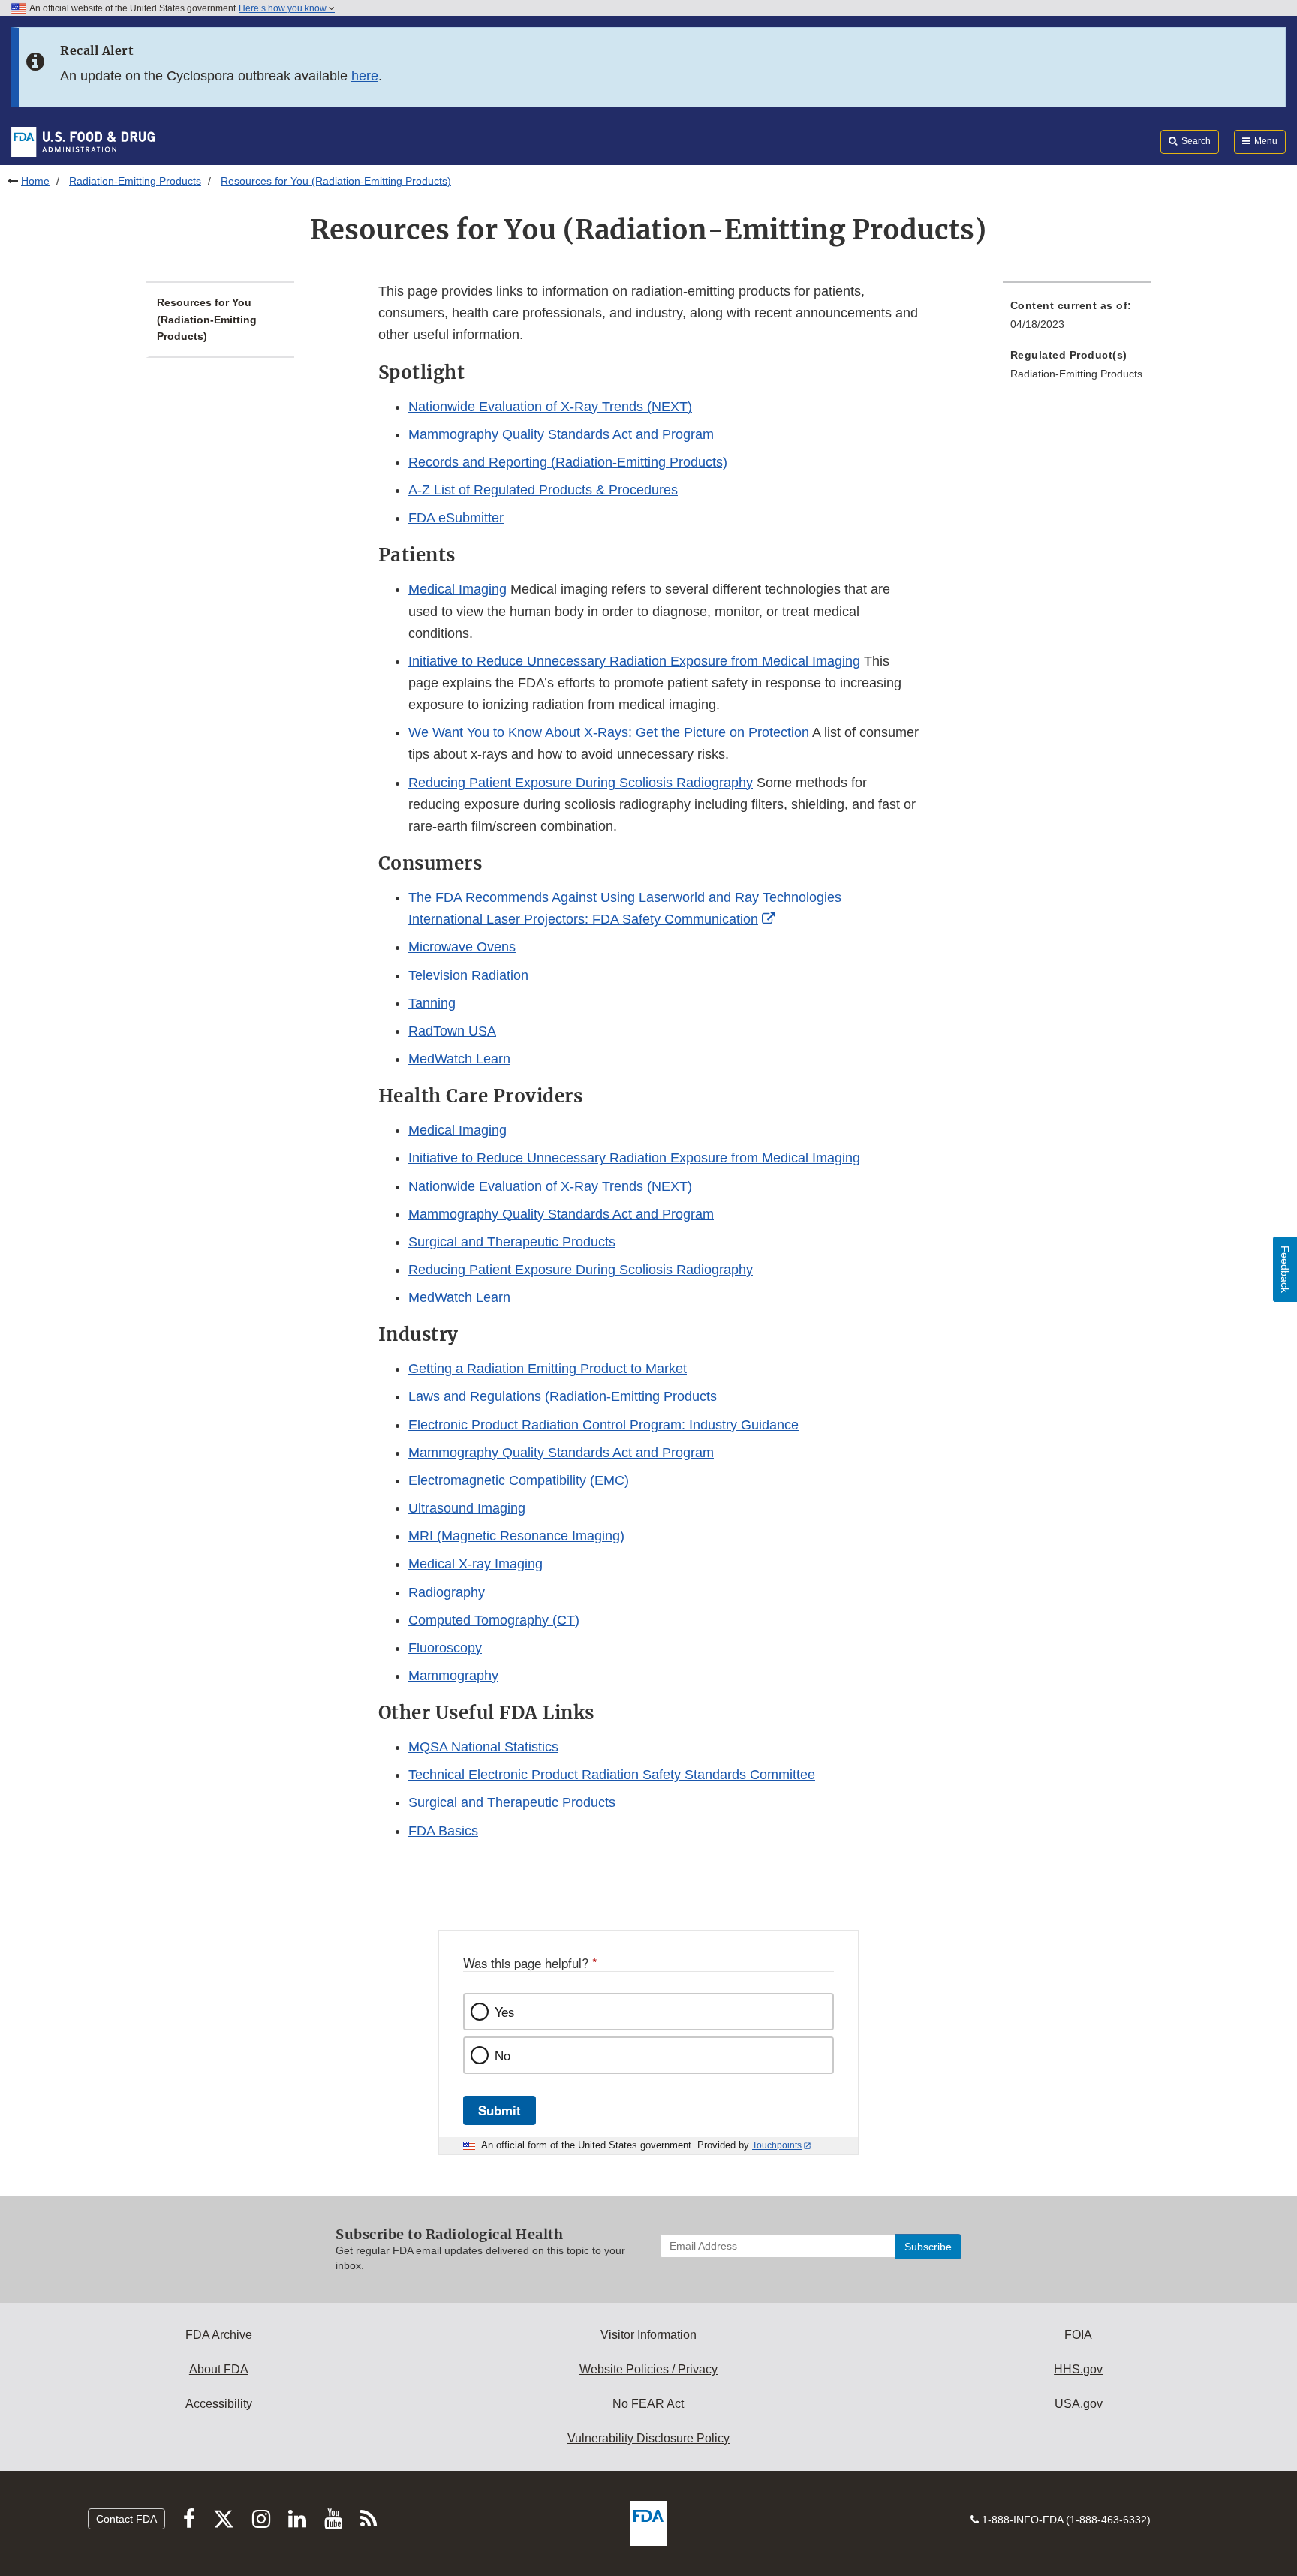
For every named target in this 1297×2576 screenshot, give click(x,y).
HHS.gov (1078, 2369)
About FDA (219, 2369)
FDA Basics (443, 1831)
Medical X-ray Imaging (475, 1564)
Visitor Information (648, 2335)
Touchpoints (777, 2145)
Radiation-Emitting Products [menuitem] (1076, 374)
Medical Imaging (457, 589)
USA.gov (1079, 2404)
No (503, 2055)
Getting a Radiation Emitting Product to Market (548, 1369)
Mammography (453, 1676)
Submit (500, 2110)
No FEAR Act (648, 2404)
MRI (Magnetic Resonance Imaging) (516, 1536)
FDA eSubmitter (456, 518)
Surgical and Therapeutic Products (512, 1242)
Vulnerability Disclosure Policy (648, 2438)
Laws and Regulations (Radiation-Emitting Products (563, 1396)
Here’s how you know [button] (284, 8)
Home (35, 181)
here (365, 76)
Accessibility (219, 2404)
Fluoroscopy (445, 1648)
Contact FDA (126, 2519)
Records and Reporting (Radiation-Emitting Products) (568, 462)
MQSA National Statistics (483, 1747)
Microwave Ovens (462, 947)
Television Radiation (468, 975)
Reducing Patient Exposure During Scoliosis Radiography (581, 783)
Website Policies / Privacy (648, 2369)
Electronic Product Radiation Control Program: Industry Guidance (603, 1425)
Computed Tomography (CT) (494, 1620)
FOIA (1078, 2335)
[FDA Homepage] (83, 141)
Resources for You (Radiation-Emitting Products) (207, 319)
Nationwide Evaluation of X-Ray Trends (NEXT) (550, 407)
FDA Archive (219, 2335)
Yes (504, 2012)
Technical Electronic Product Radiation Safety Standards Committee (612, 1775)
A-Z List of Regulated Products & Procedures (543, 490)
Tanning (432, 1003)
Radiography (447, 1592)
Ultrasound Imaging (467, 1508)
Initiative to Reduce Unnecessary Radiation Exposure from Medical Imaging (634, 661)
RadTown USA (452, 1031)
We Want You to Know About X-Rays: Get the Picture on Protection (609, 732)
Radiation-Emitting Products (135, 181)
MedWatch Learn (459, 1059)
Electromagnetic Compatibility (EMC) (519, 1480)
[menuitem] (1077, 319)
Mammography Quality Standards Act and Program (561, 434)
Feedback (1285, 1269)
